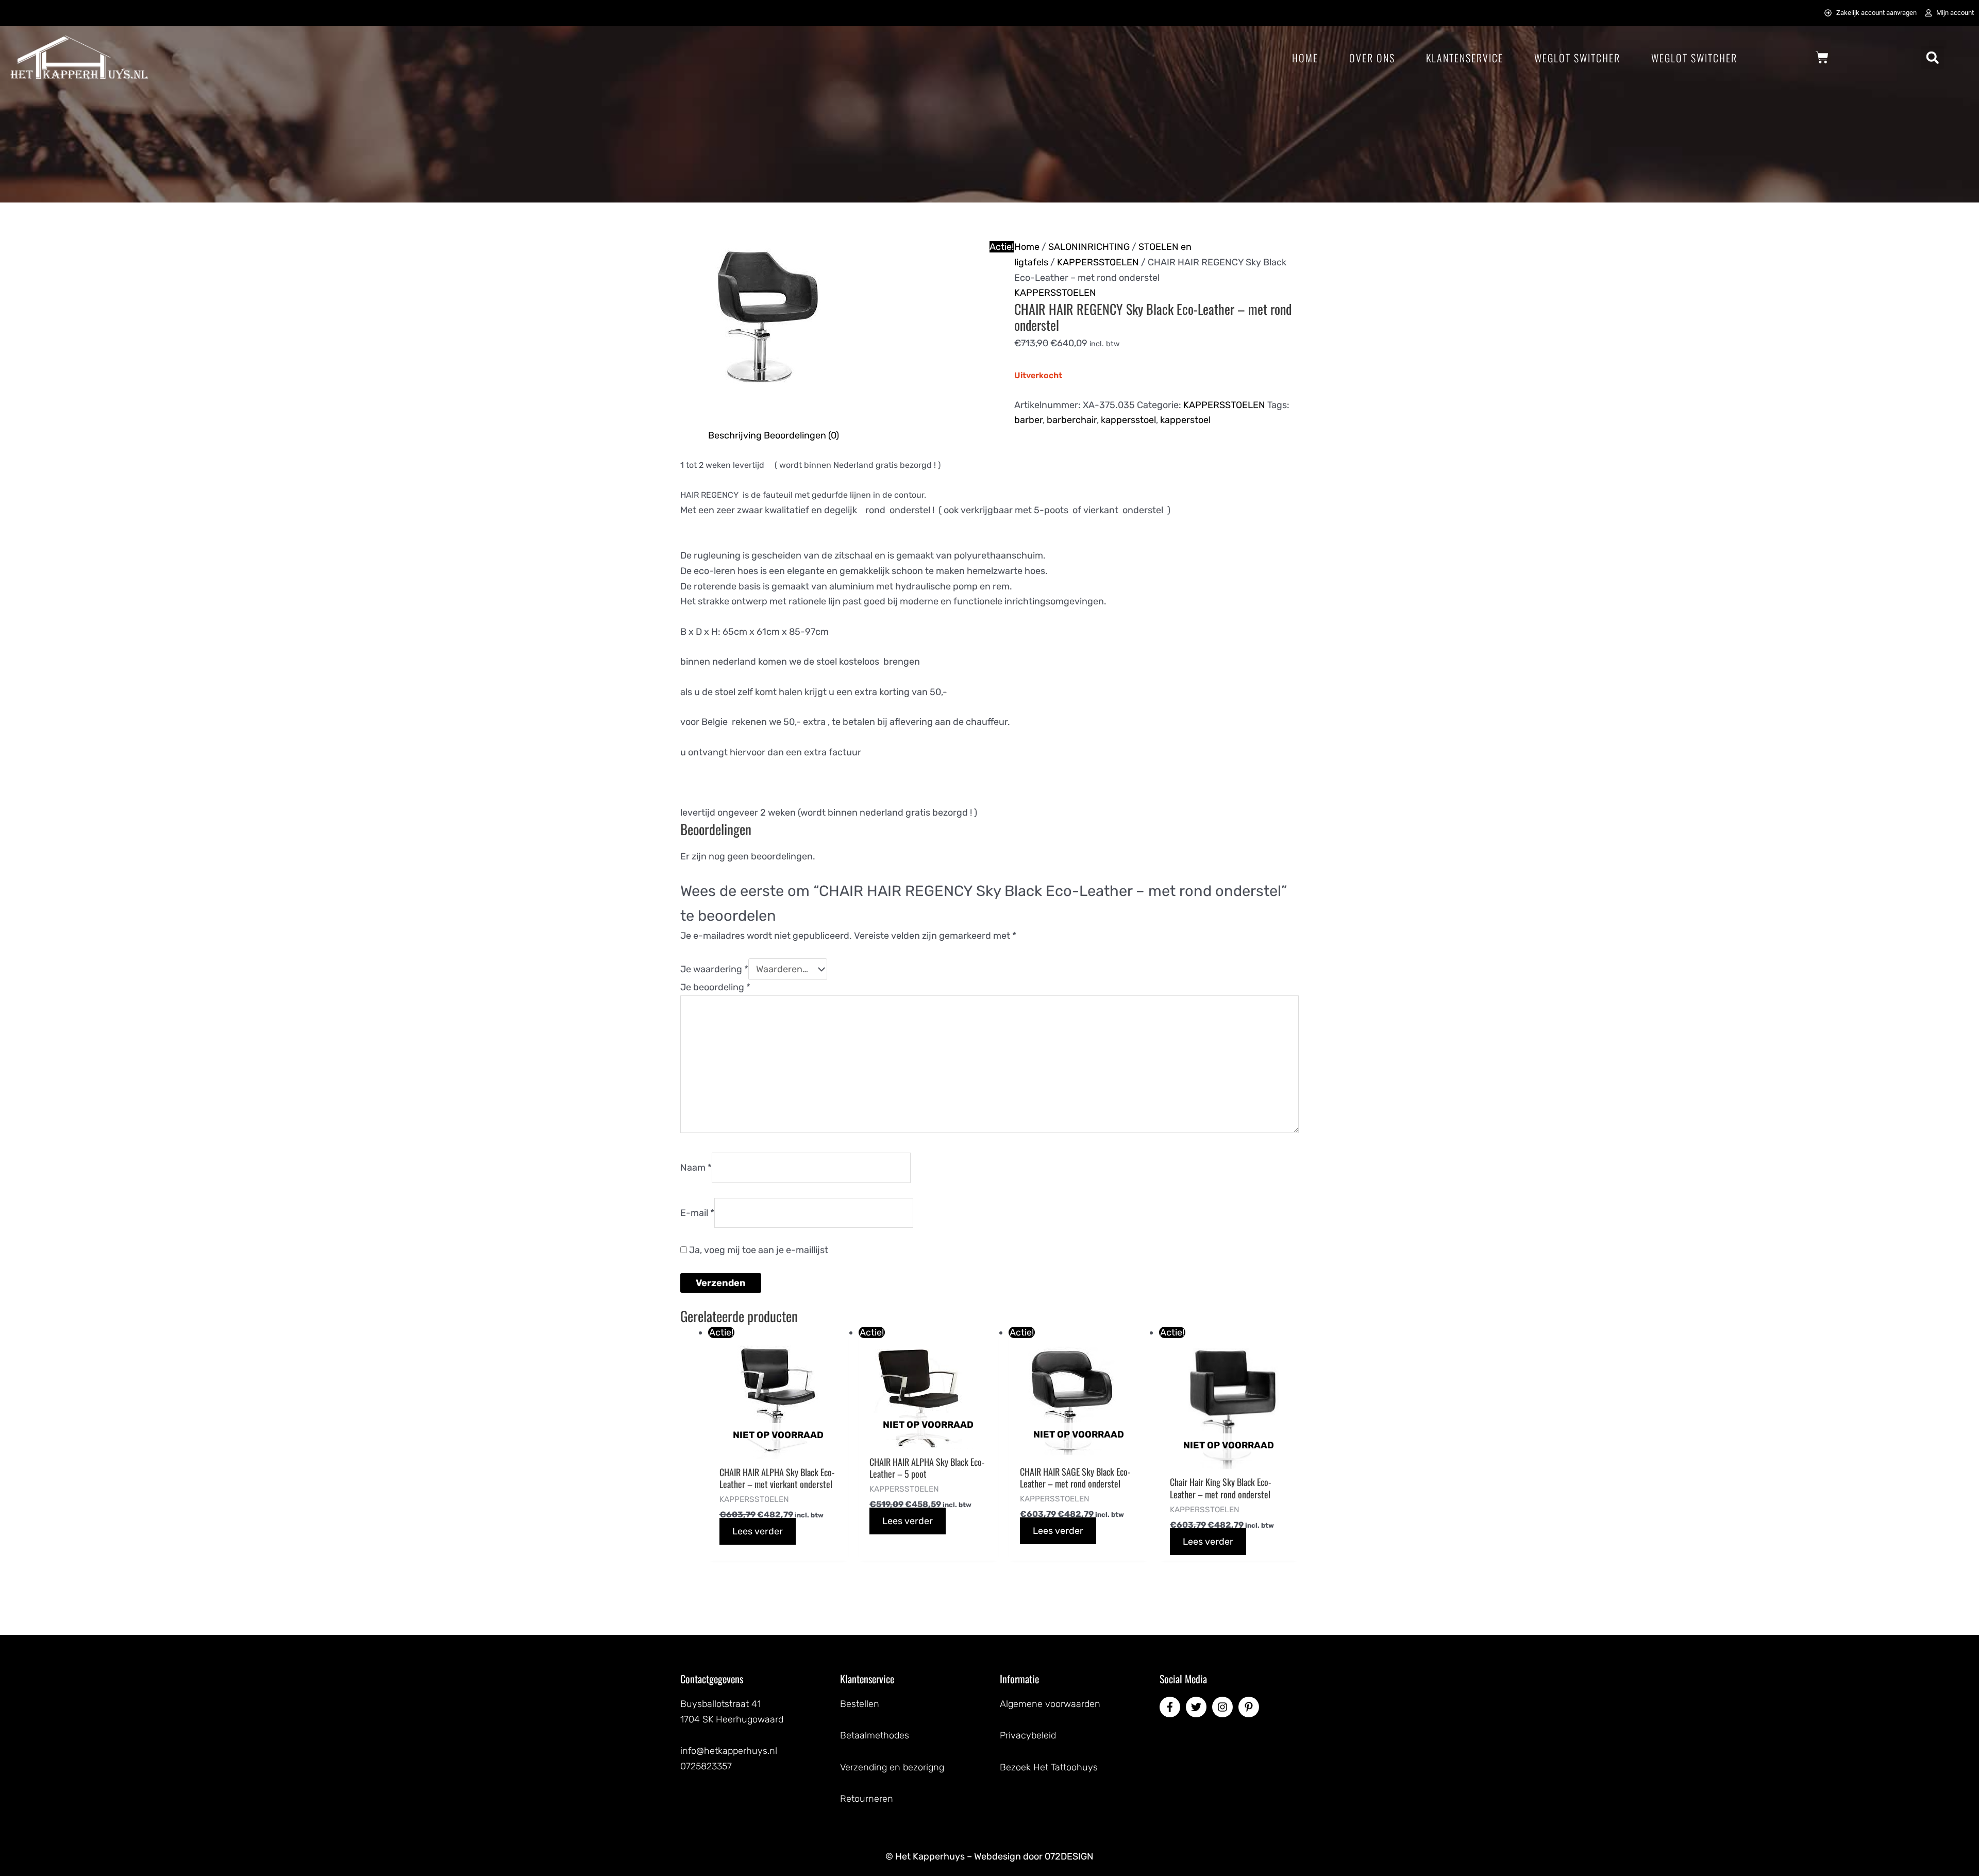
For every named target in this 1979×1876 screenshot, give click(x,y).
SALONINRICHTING (1089, 247)
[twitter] (1198, 1707)
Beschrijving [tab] (735, 435)
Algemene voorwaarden (1050, 1704)
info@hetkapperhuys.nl (729, 1751)
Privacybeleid (1028, 1735)
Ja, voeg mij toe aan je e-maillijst (758, 1250)
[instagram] (1224, 1707)
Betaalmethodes (875, 1735)
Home (1305, 58)
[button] (1932, 57)
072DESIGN (1069, 1856)
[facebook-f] (1171, 1707)
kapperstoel (1185, 420)
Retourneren (867, 1799)
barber (1028, 420)
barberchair (1072, 420)
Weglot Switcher (1577, 58)
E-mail (697, 1212)
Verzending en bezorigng (892, 1767)
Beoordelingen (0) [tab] (801, 435)
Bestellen (860, 1704)
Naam (696, 1168)
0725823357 (706, 1766)
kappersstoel (1128, 420)
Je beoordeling (715, 987)
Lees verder (758, 1531)
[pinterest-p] (1250, 1707)
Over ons (1372, 58)
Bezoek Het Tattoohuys (1049, 1767)
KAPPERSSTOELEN (1098, 262)
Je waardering (714, 969)
